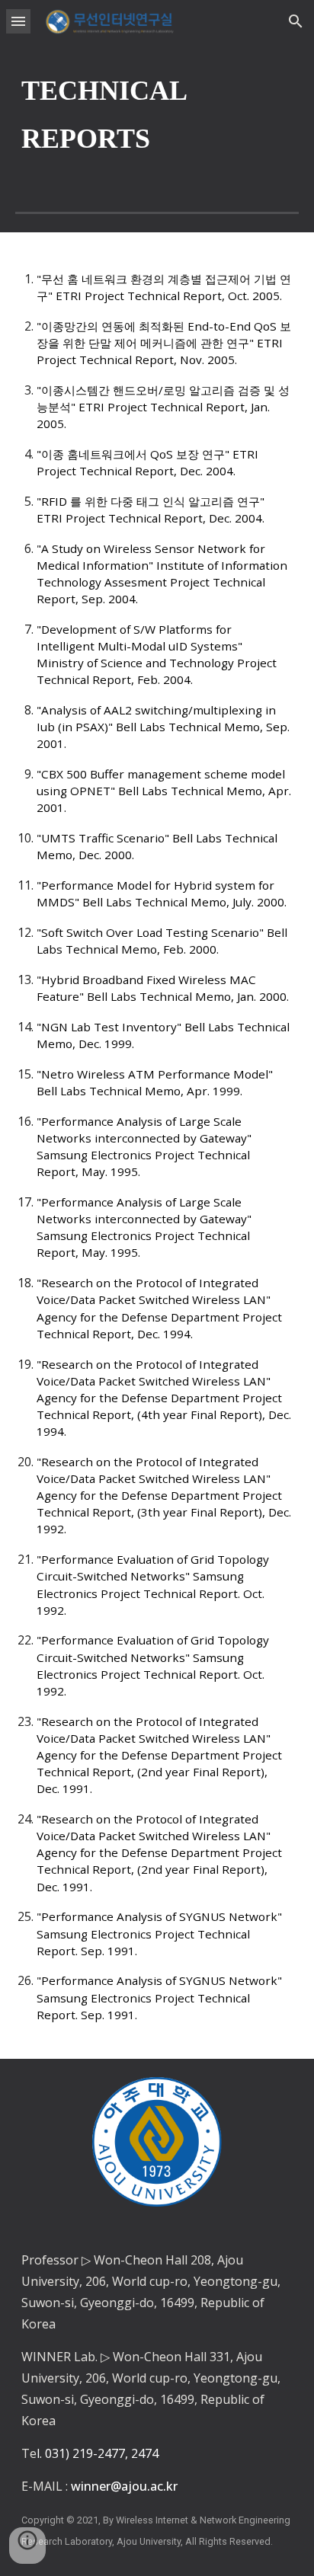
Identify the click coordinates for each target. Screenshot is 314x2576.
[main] (157, 115)
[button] (18, 21)
